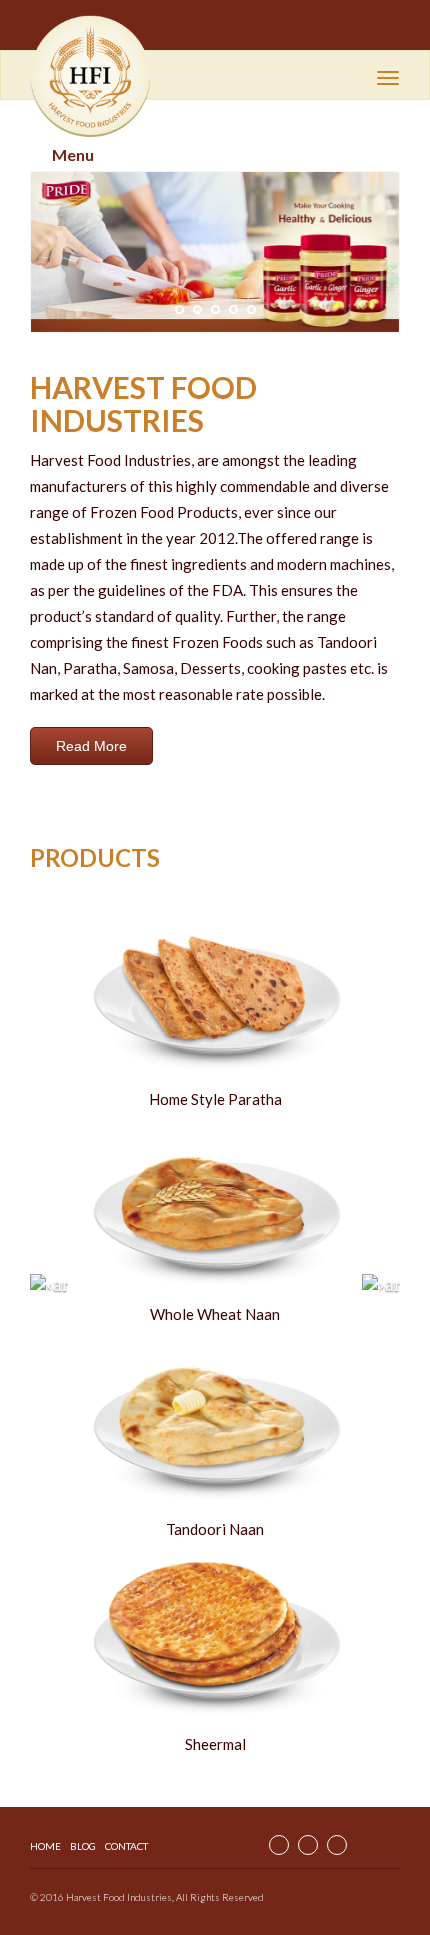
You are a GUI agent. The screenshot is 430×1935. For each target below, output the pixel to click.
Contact (126, 1846)
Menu (73, 154)
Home (45, 1846)
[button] (58, 252)
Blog (83, 1846)
